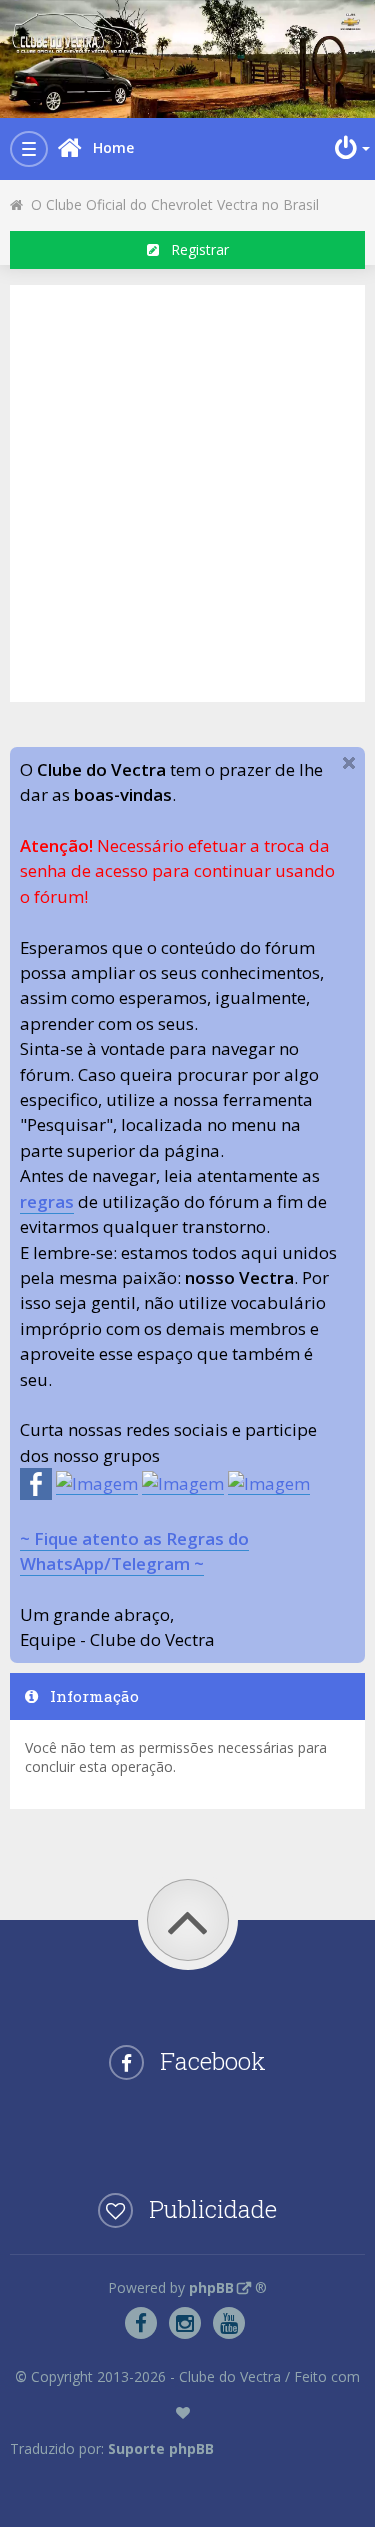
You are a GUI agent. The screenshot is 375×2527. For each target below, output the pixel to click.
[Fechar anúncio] (349, 763)
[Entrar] (350, 148)
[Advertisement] (187, 490)
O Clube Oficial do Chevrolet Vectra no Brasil (171, 204)
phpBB (211, 2287)
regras (47, 1201)
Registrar (194, 249)
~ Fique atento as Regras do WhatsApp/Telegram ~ (134, 1551)
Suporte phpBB (161, 2448)
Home (113, 147)
